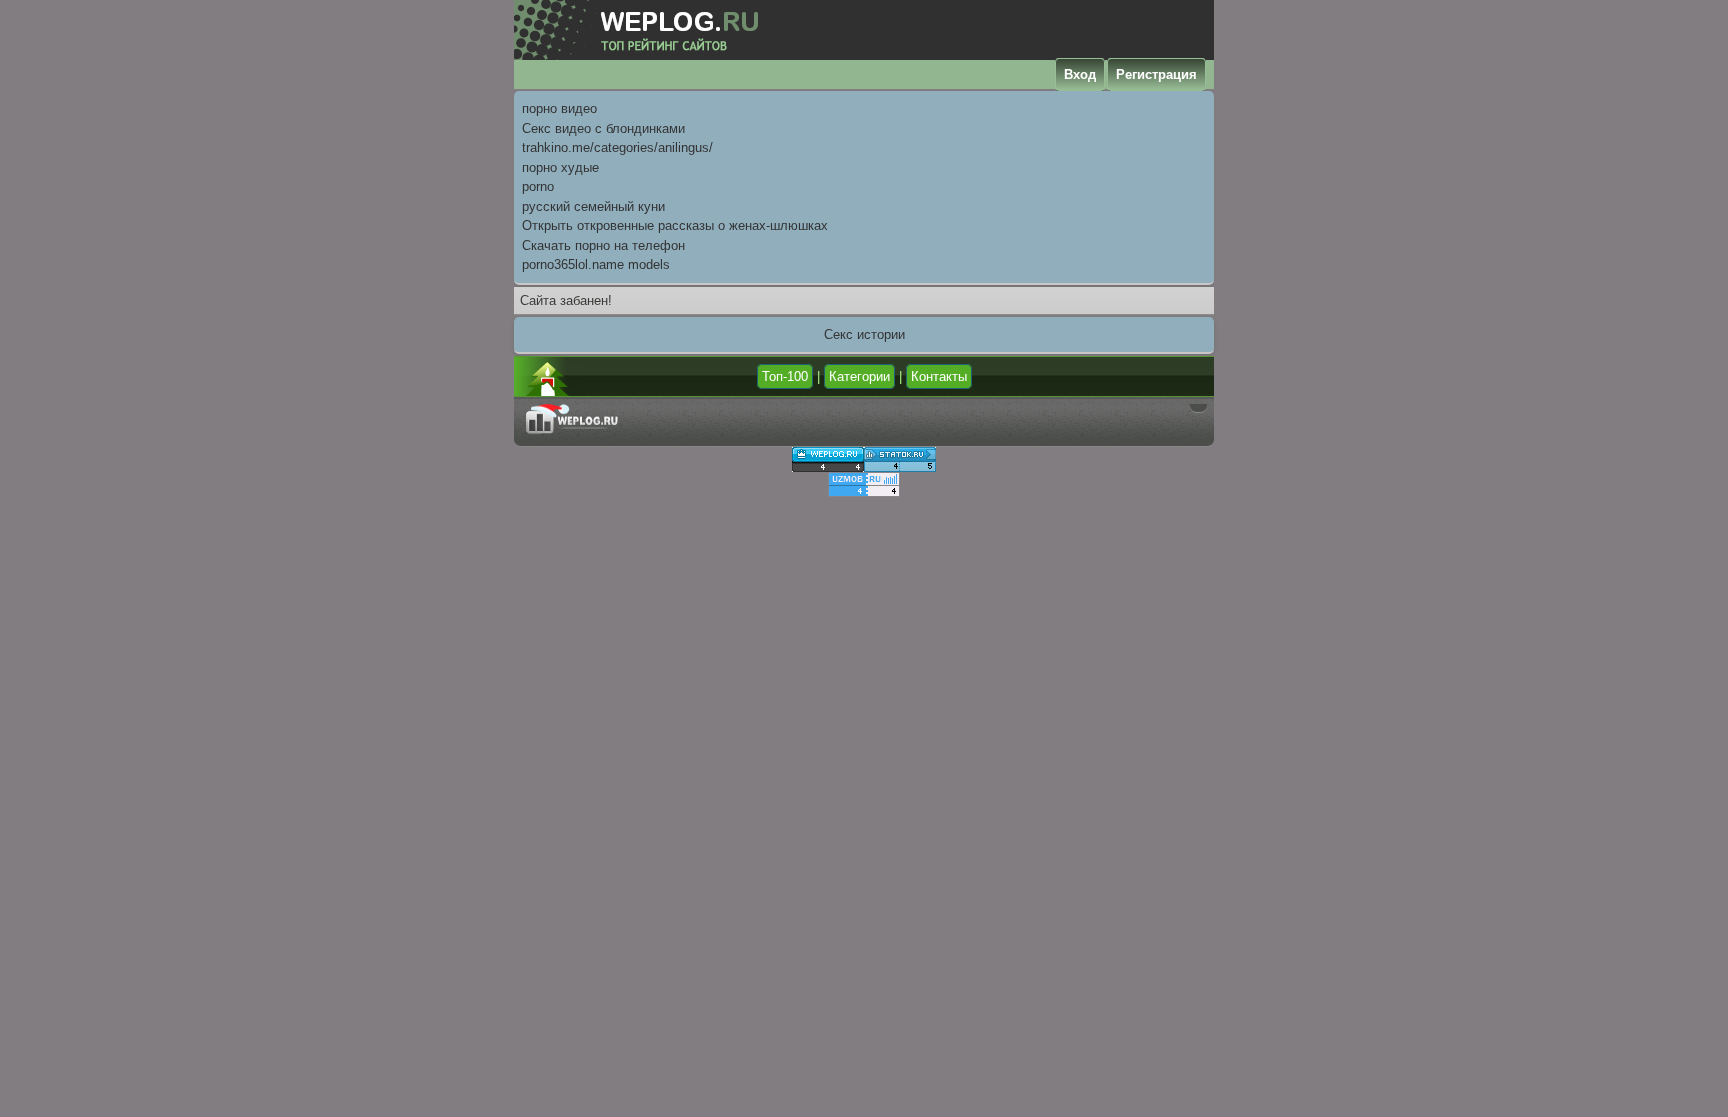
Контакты (939, 376)
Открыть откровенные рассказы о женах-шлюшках (675, 225)
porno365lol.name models (596, 264)
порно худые (560, 167)
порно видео (559, 108)
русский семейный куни (593, 206)
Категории (859, 376)
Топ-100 (785, 376)
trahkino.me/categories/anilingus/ (617, 147)
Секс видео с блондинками (603, 128)
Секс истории (864, 334)
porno (538, 186)
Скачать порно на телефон (603, 245)
